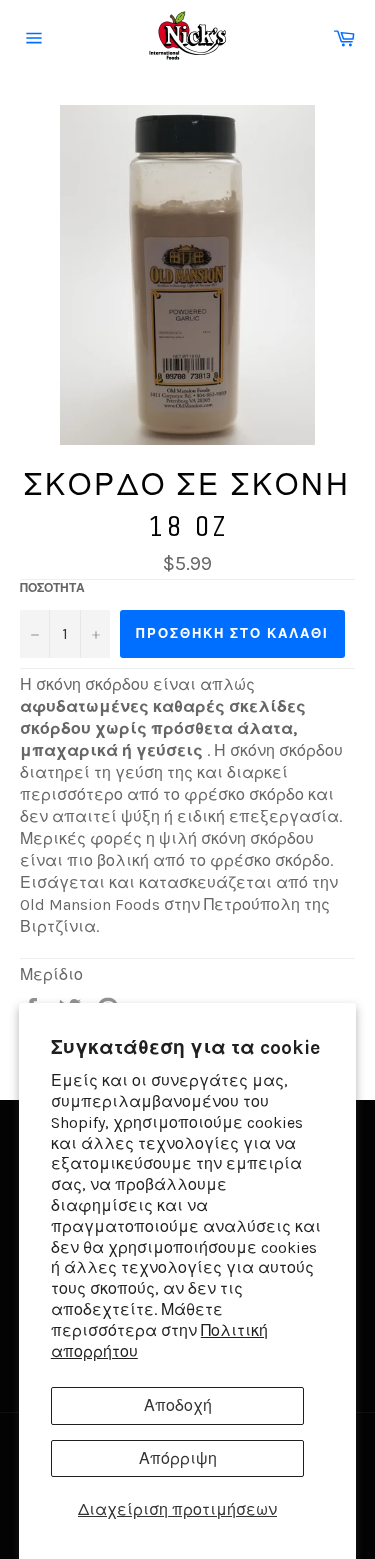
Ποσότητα (52, 588)
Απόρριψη (178, 1458)
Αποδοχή (178, 1405)
